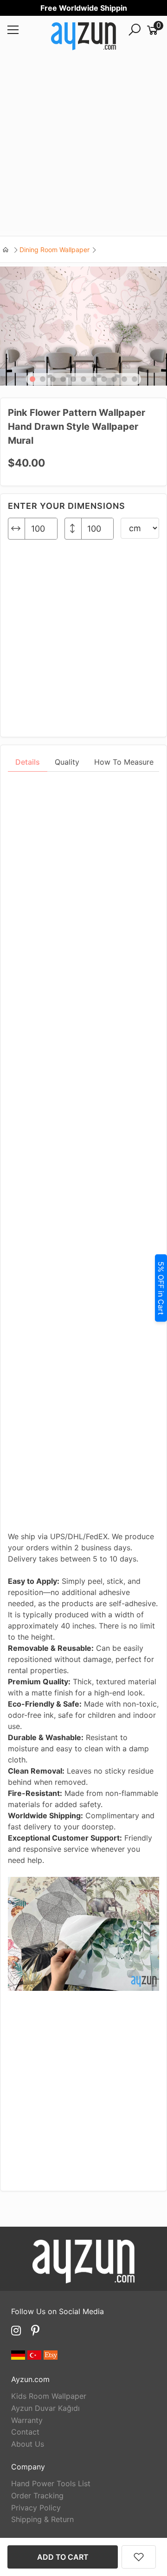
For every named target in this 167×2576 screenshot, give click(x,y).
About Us (28, 2444)
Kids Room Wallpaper (49, 2396)
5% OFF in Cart (161, 1288)
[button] (32, 379)
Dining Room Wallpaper (55, 250)
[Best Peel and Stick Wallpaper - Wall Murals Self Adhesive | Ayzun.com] (83, 38)
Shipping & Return (42, 2519)
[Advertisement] (83, 147)
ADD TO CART (63, 2557)
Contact (25, 2432)
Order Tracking (37, 2496)
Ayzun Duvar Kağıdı (45, 2408)
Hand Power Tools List (51, 2483)
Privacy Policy (36, 2508)
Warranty (27, 2420)
